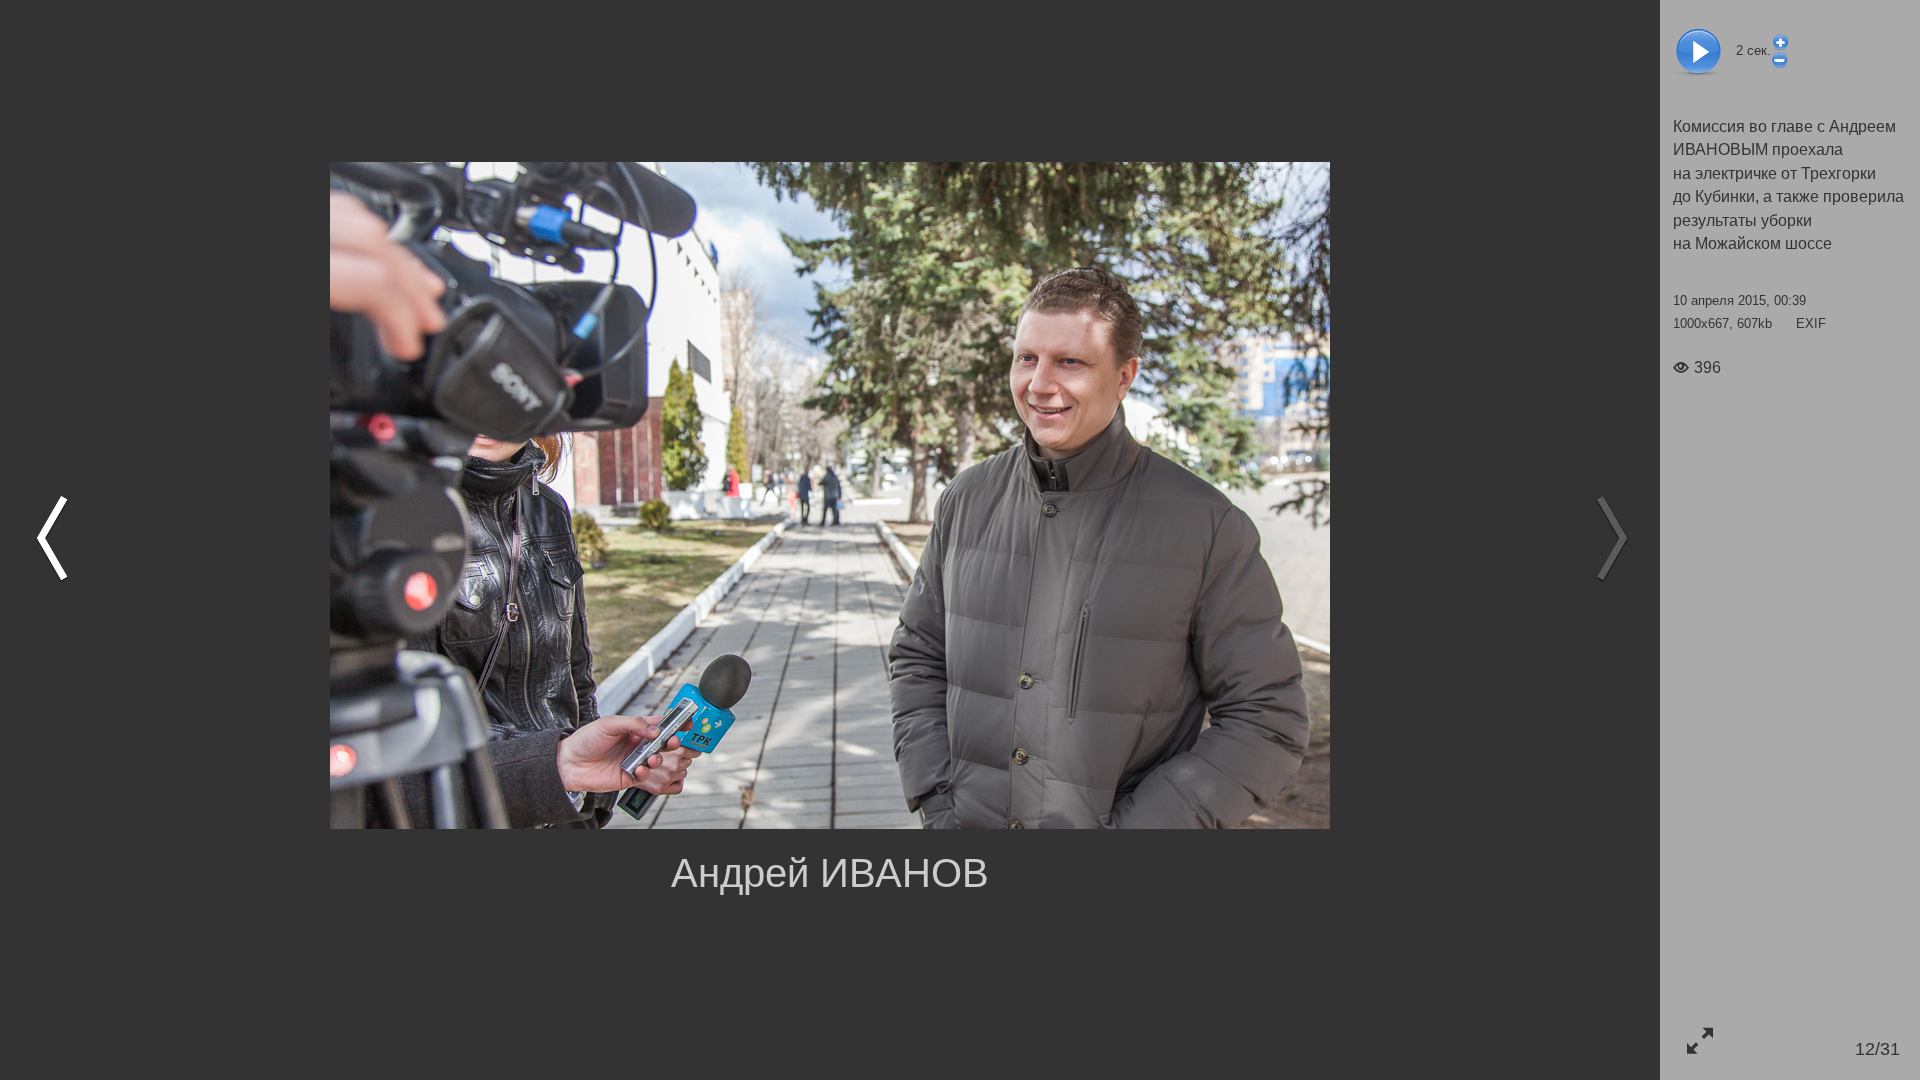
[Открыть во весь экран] (1699, 1040)
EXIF (1811, 323)
